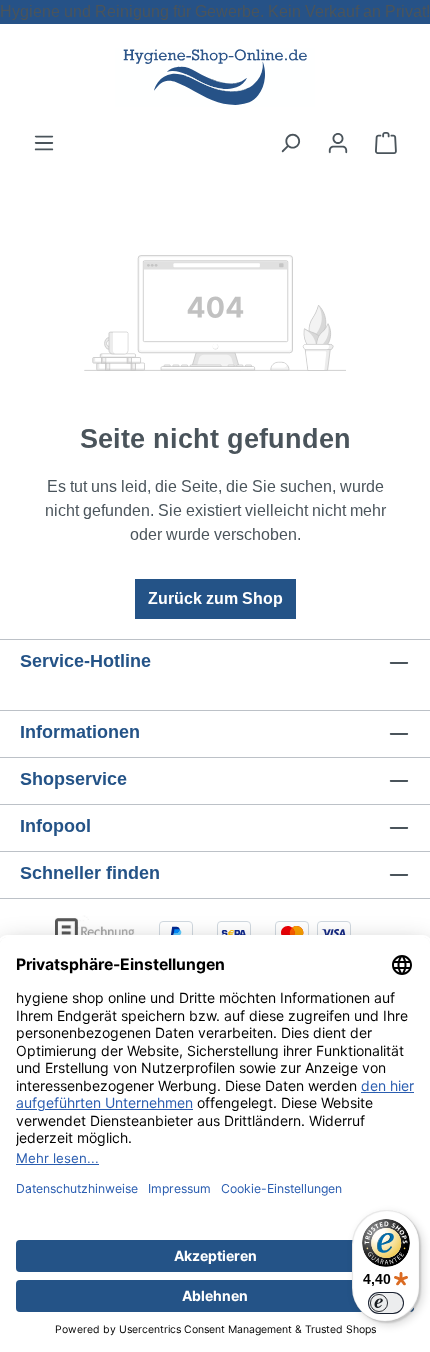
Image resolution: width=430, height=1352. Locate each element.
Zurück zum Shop (215, 598)
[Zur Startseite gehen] (215, 77)
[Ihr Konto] (338, 143)
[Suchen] (290, 143)
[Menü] (44, 143)
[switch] (386, 1303)
